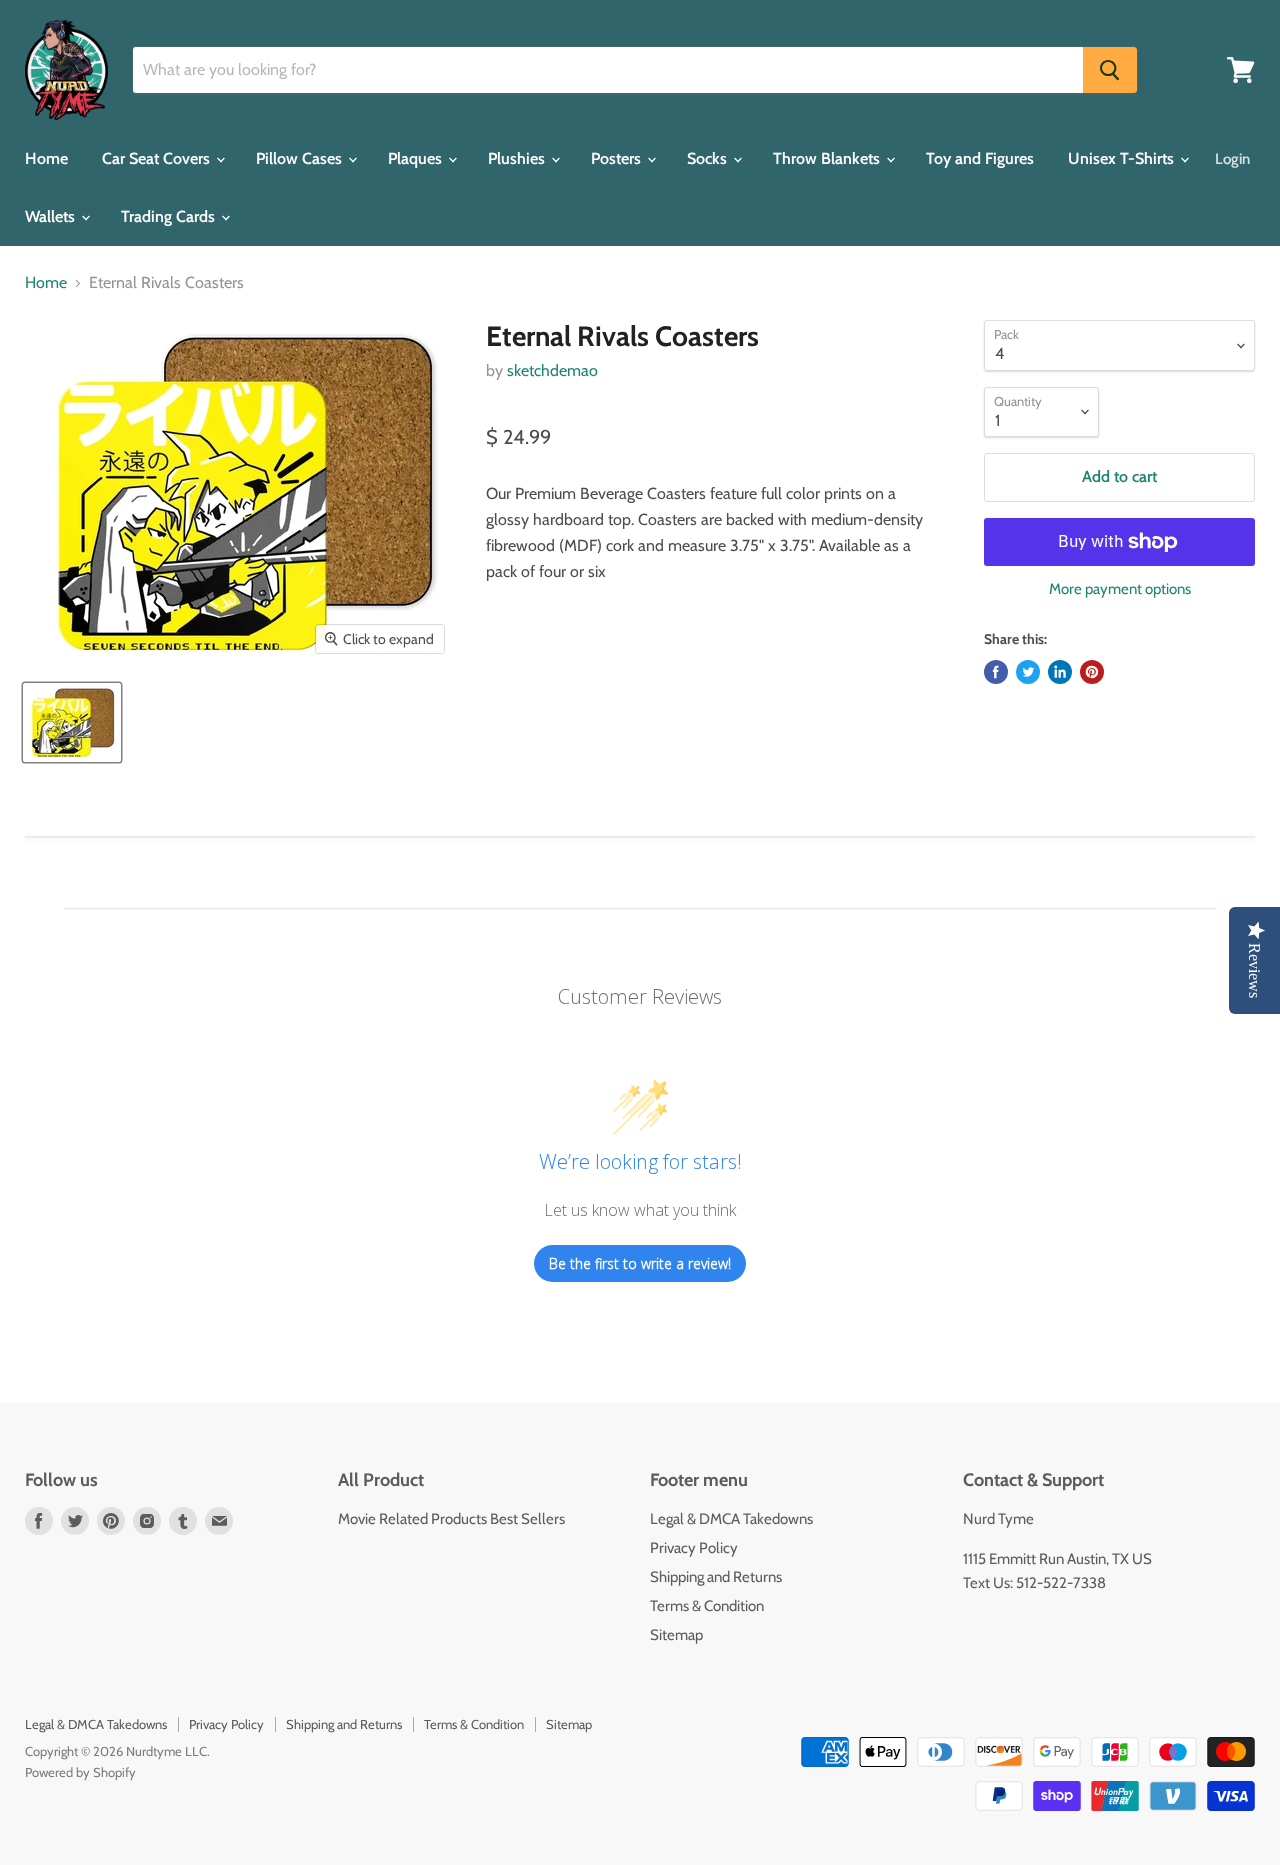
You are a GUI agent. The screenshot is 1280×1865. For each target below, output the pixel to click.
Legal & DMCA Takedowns (731, 1519)
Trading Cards (170, 216)
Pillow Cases (301, 158)
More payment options (1120, 589)
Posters (618, 158)
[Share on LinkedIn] (1060, 672)
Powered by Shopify (80, 1772)
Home (46, 158)
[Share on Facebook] (996, 672)
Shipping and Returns (716, 1577)
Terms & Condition (707, 1606)
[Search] (1110, 70)
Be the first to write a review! (640, 1263)
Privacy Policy (694, 1548)
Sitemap (676, 1635)
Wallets (52, 216)
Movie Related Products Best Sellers (451, 1519)
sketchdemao (552, 370)
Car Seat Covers (158, 158)
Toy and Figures (980, 158)
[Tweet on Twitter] (1028, 672)
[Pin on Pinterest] (1092, 672)
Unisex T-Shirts (1123, 158)
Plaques (417, 158)
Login (1232, 159)
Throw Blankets (828, 158)
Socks (709, 158)
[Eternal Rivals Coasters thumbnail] (72, 722)
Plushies (518, 158)
